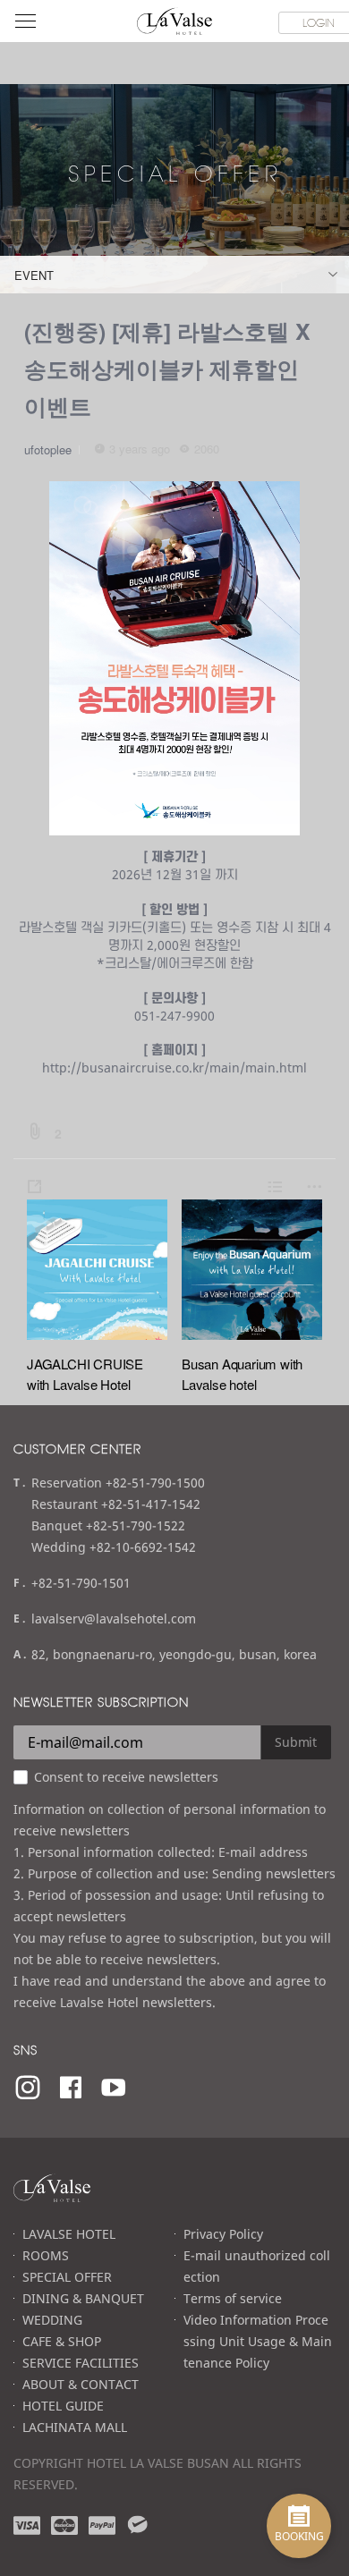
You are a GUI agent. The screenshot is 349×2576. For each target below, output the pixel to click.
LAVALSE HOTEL (69, 2234)
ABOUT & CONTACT (81, 2384)
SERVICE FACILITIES (81, 2363)
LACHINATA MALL (75, 2427)
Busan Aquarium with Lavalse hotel (242, 1374)
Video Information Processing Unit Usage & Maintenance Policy (258, 2341)
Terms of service (233, 2298)
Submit (296, 1742)
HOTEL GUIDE (63, 2406)
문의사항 (174, 998)
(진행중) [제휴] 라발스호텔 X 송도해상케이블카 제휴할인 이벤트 (167, 369)
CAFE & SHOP (62, 2341)
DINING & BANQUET (83, 2298)
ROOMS (46, 2255)
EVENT (34, 275)
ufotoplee (48, 449)
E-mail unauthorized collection (257, 2266)
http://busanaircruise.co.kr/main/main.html (174, 1068)
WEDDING (52, 2320)
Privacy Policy (223, 2234)
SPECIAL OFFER (67, 2277)
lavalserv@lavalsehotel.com (114, 1618)
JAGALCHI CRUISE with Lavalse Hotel (85, 1374)
